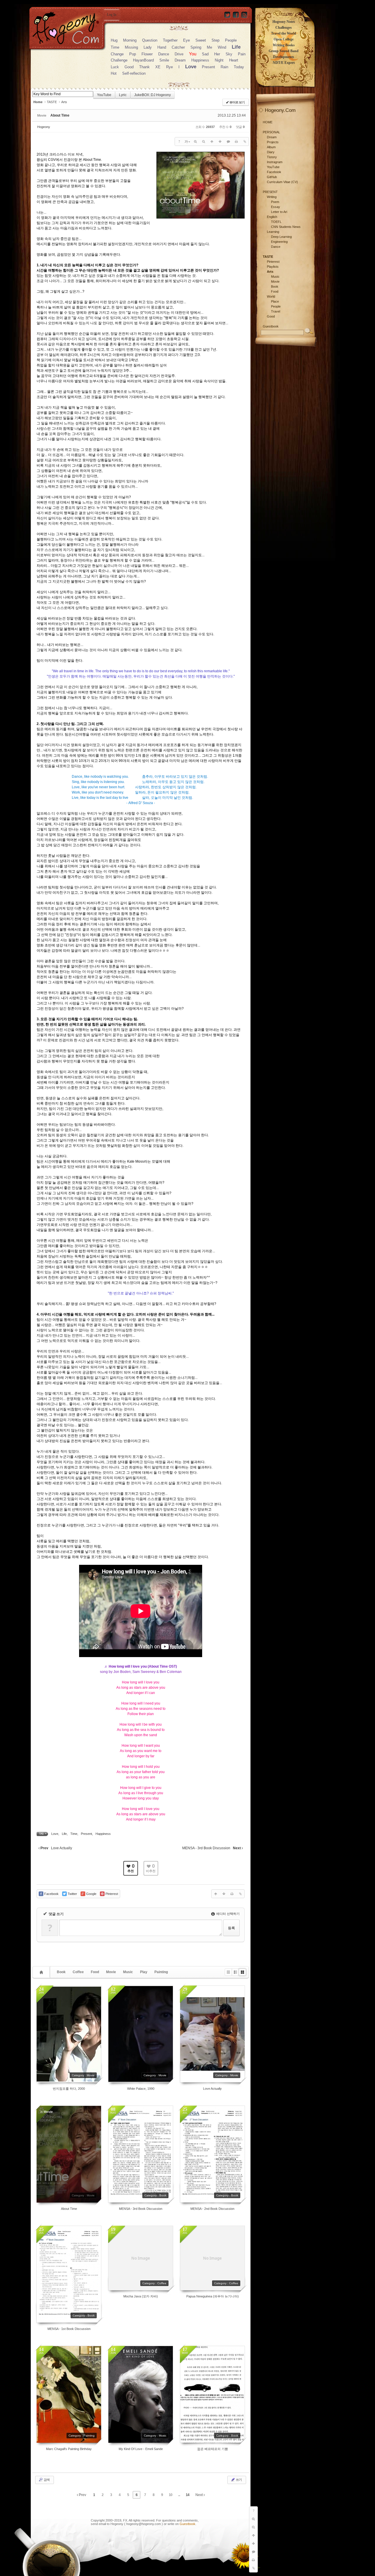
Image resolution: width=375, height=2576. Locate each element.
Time (115, 47)
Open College (284, 39)
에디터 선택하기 (227, 1914)
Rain (224, 67)
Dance (164, 54)
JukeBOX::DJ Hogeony (152, 95)
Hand (162, 47)
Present (208, 67)
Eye (186, 40)
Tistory (272, 157)
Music (128, 1972)
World (271, 296)
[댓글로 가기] (228, 141)
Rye (169, 67)
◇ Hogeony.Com (277, 110)
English (272, 217)
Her (217, 54)
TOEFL (276, 222)
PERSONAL (271, 132)
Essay (276, 207)
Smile (164, 60)
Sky (229, 54)
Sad (205, 54)
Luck (115, 67)
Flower (147, 54)
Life (236, 47)
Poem (275, 202)
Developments (284, 57)
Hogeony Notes (284, 22)
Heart (234, 60)
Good (129, 67)
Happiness (200, 60)
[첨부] (245, 141)
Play (144, 1972)
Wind (222, 47)
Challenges (284, 28)
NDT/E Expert (284, 63)
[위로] (212, 141)
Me (209, 47)
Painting (161, 1972)
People (231, 40)
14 (187, 2495)
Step (215, 40)
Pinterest (273, 262)
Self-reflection (134, 73)
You (193, 54)
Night (219, 60)
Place (275, 301)
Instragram (275, 162)
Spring (196, 47)
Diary (271, 152)
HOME (268, 122)
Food (95, 1972)
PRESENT (270, 192)
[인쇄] (236, 141)
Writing (272, 197)
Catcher (178, 47)
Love (191, 67)
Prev (82, 2495)
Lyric (123, 95)
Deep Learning (281, 237)
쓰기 (238, 2480)
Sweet (201, 40)
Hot (114, 73)
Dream (180, 60)
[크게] (195, 141)
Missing (131, 47)
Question (150, 40)
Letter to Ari (279, 212)
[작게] (204, 141)
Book (61, 1972)
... (179, 2495)
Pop (133, 54)
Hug (114, 40)
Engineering (279, 242)
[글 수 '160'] (42, 1972)
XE (158, 67)
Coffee (78, 1972)
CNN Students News (286, 227)
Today (239, 67)
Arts (64, 102)
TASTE (52, 102)
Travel (276, 311)
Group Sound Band (284, 51)
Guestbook (187, 2524)
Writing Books (284, 45)
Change (117, 54)
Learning (273, 232)
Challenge (119, 60)
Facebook (274, 172)
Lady (148, 47)
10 (171, 2495)
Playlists (273, 267)
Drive (179, 54)
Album (271, 147)
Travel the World (284, 33)
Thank (144, 67)
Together (170, 40)
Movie (111, 1972)
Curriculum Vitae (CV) (282, 182)
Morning (130, 40)
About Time (60, 115)
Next (200, 2495)
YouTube (104, 95)
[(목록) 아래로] (220, 141)
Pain (242, 54)
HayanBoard (143, 60)
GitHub (272, 177)
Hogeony (44, 127)
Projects (273, 142)
